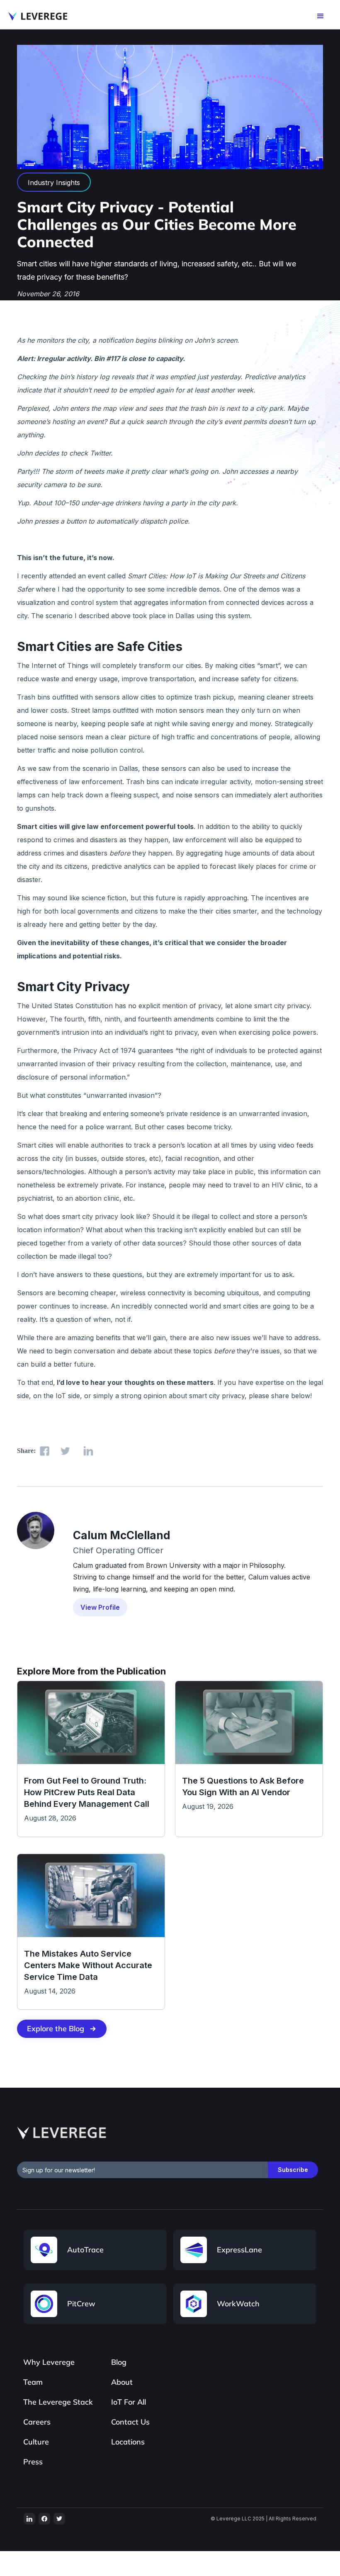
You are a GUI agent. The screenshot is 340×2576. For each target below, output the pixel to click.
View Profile (100, 1607)
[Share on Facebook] (45, 1451)
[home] (38, 16)
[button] (321, 16)
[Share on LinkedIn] (88, 1451)
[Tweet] (65, 1451)
